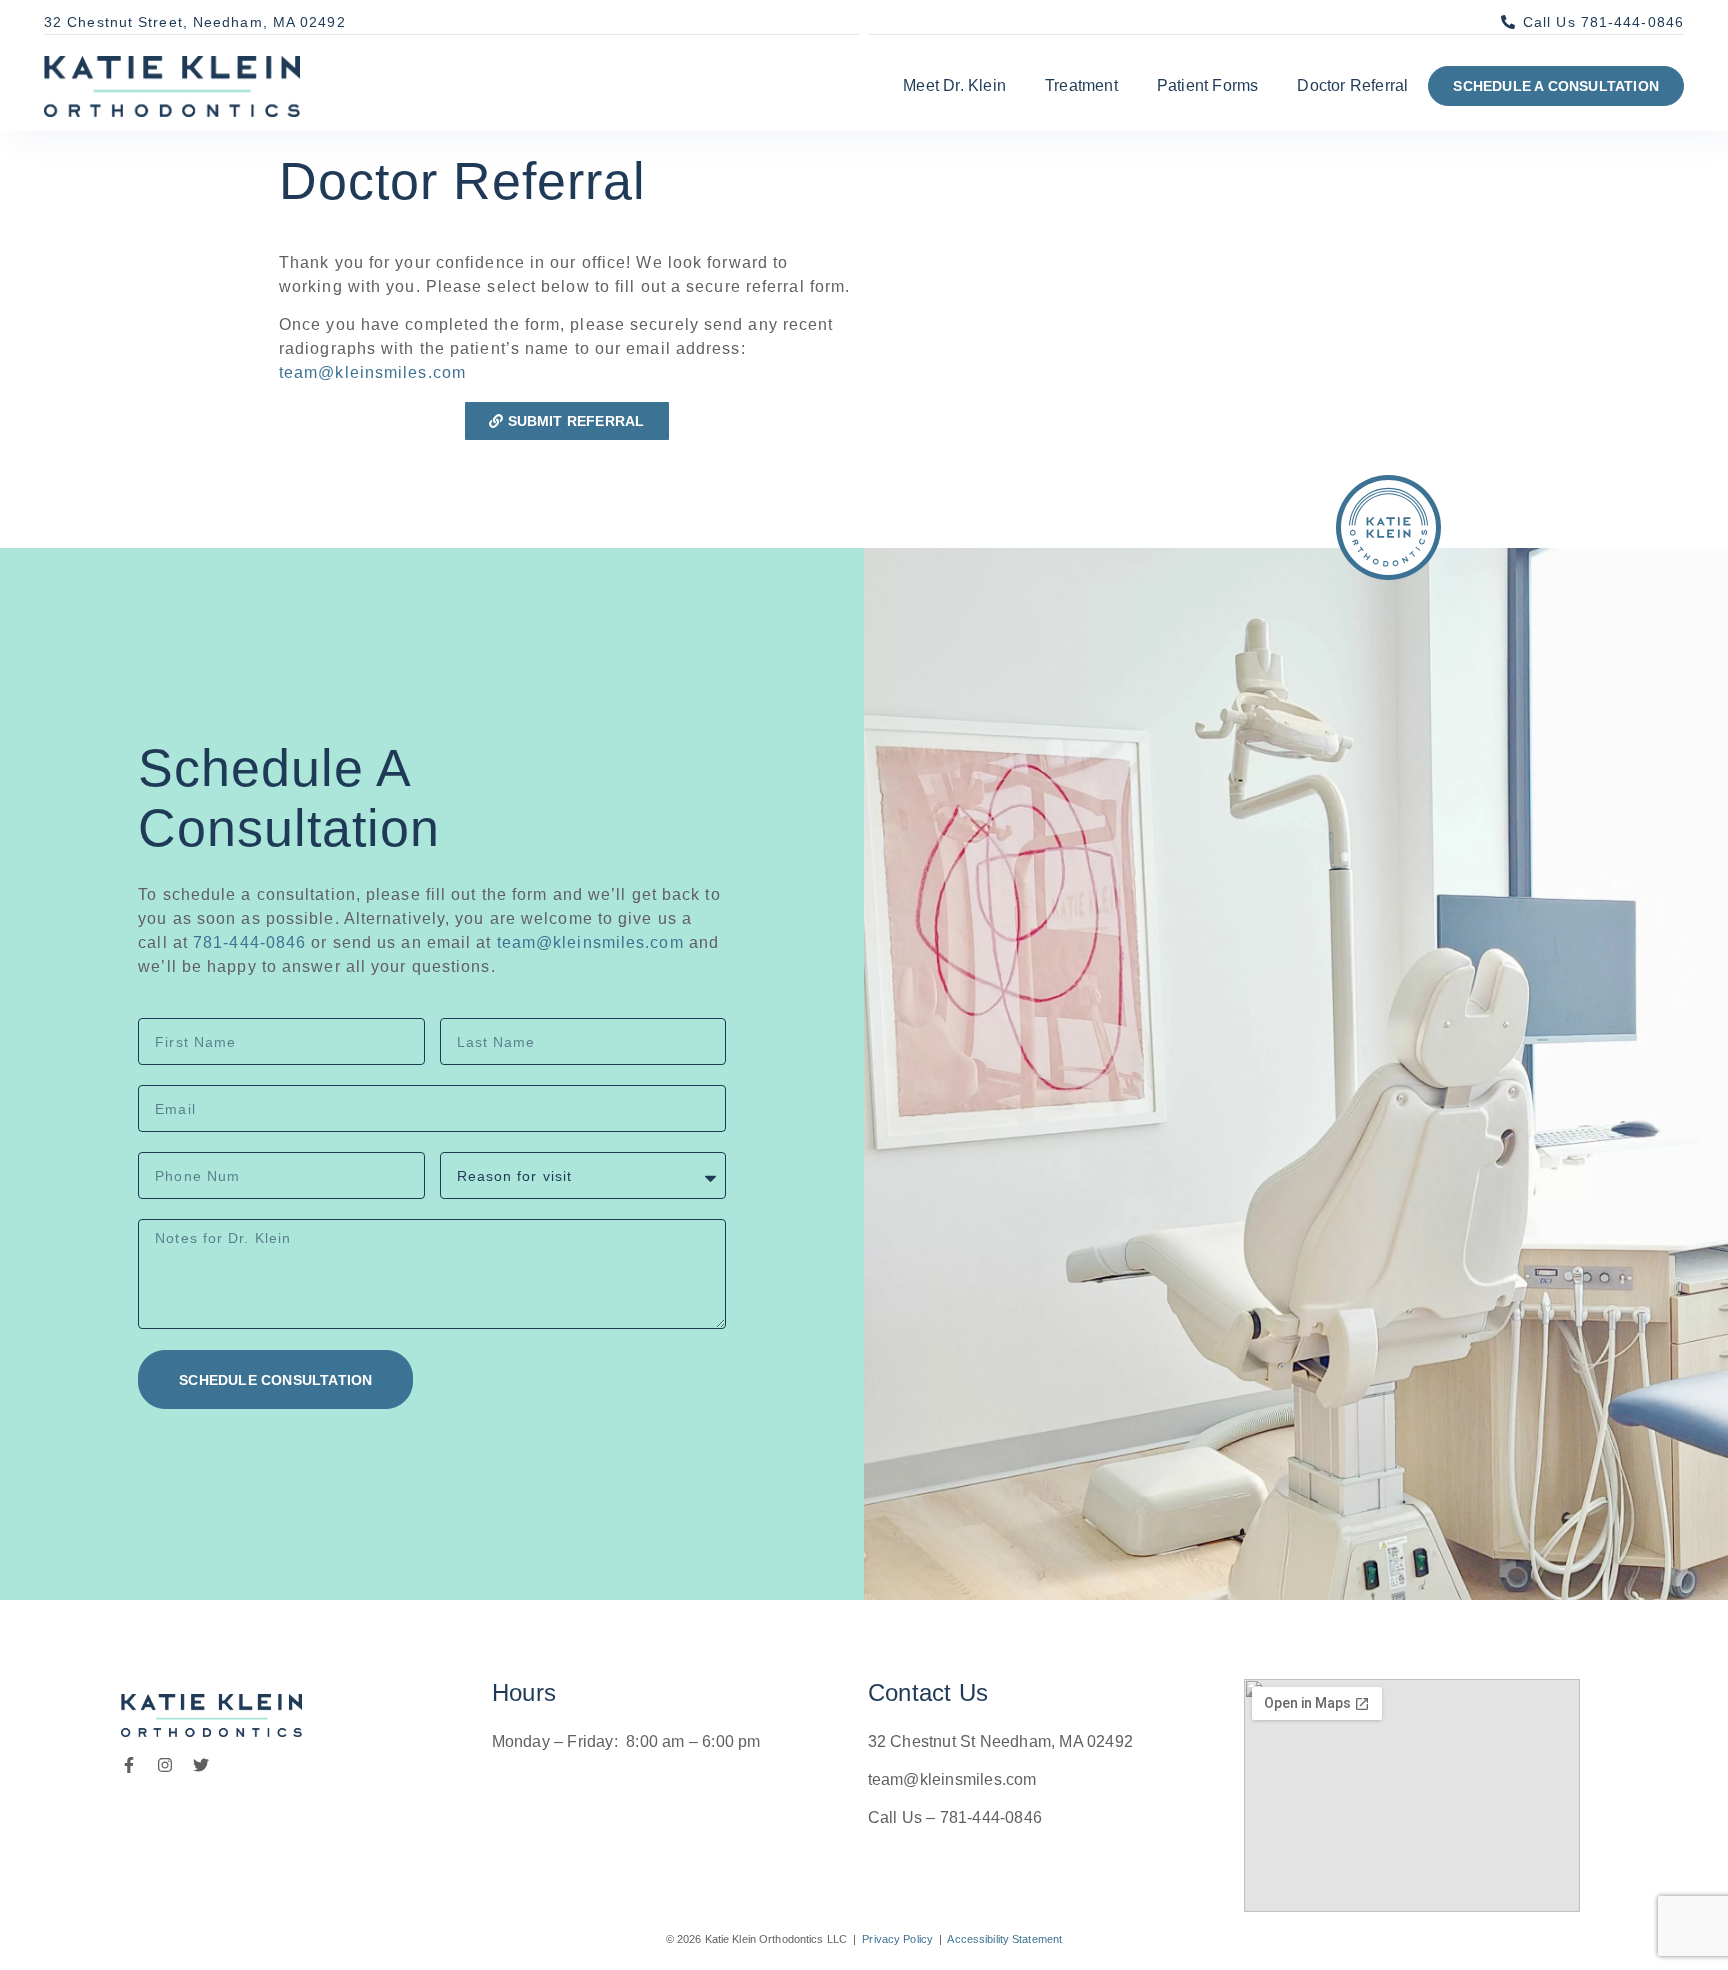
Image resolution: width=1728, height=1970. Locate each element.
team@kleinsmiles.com (372, 372)
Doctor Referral (1352, 85)
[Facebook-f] (129, 1765)
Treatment (1081, 85)
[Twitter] (201, 1765)
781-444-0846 (249, 942)
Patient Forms (1208, 85)
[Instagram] (165, 1765)
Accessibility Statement (1004, 1939)
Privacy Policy (897, 1939)
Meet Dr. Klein (954, 85)
